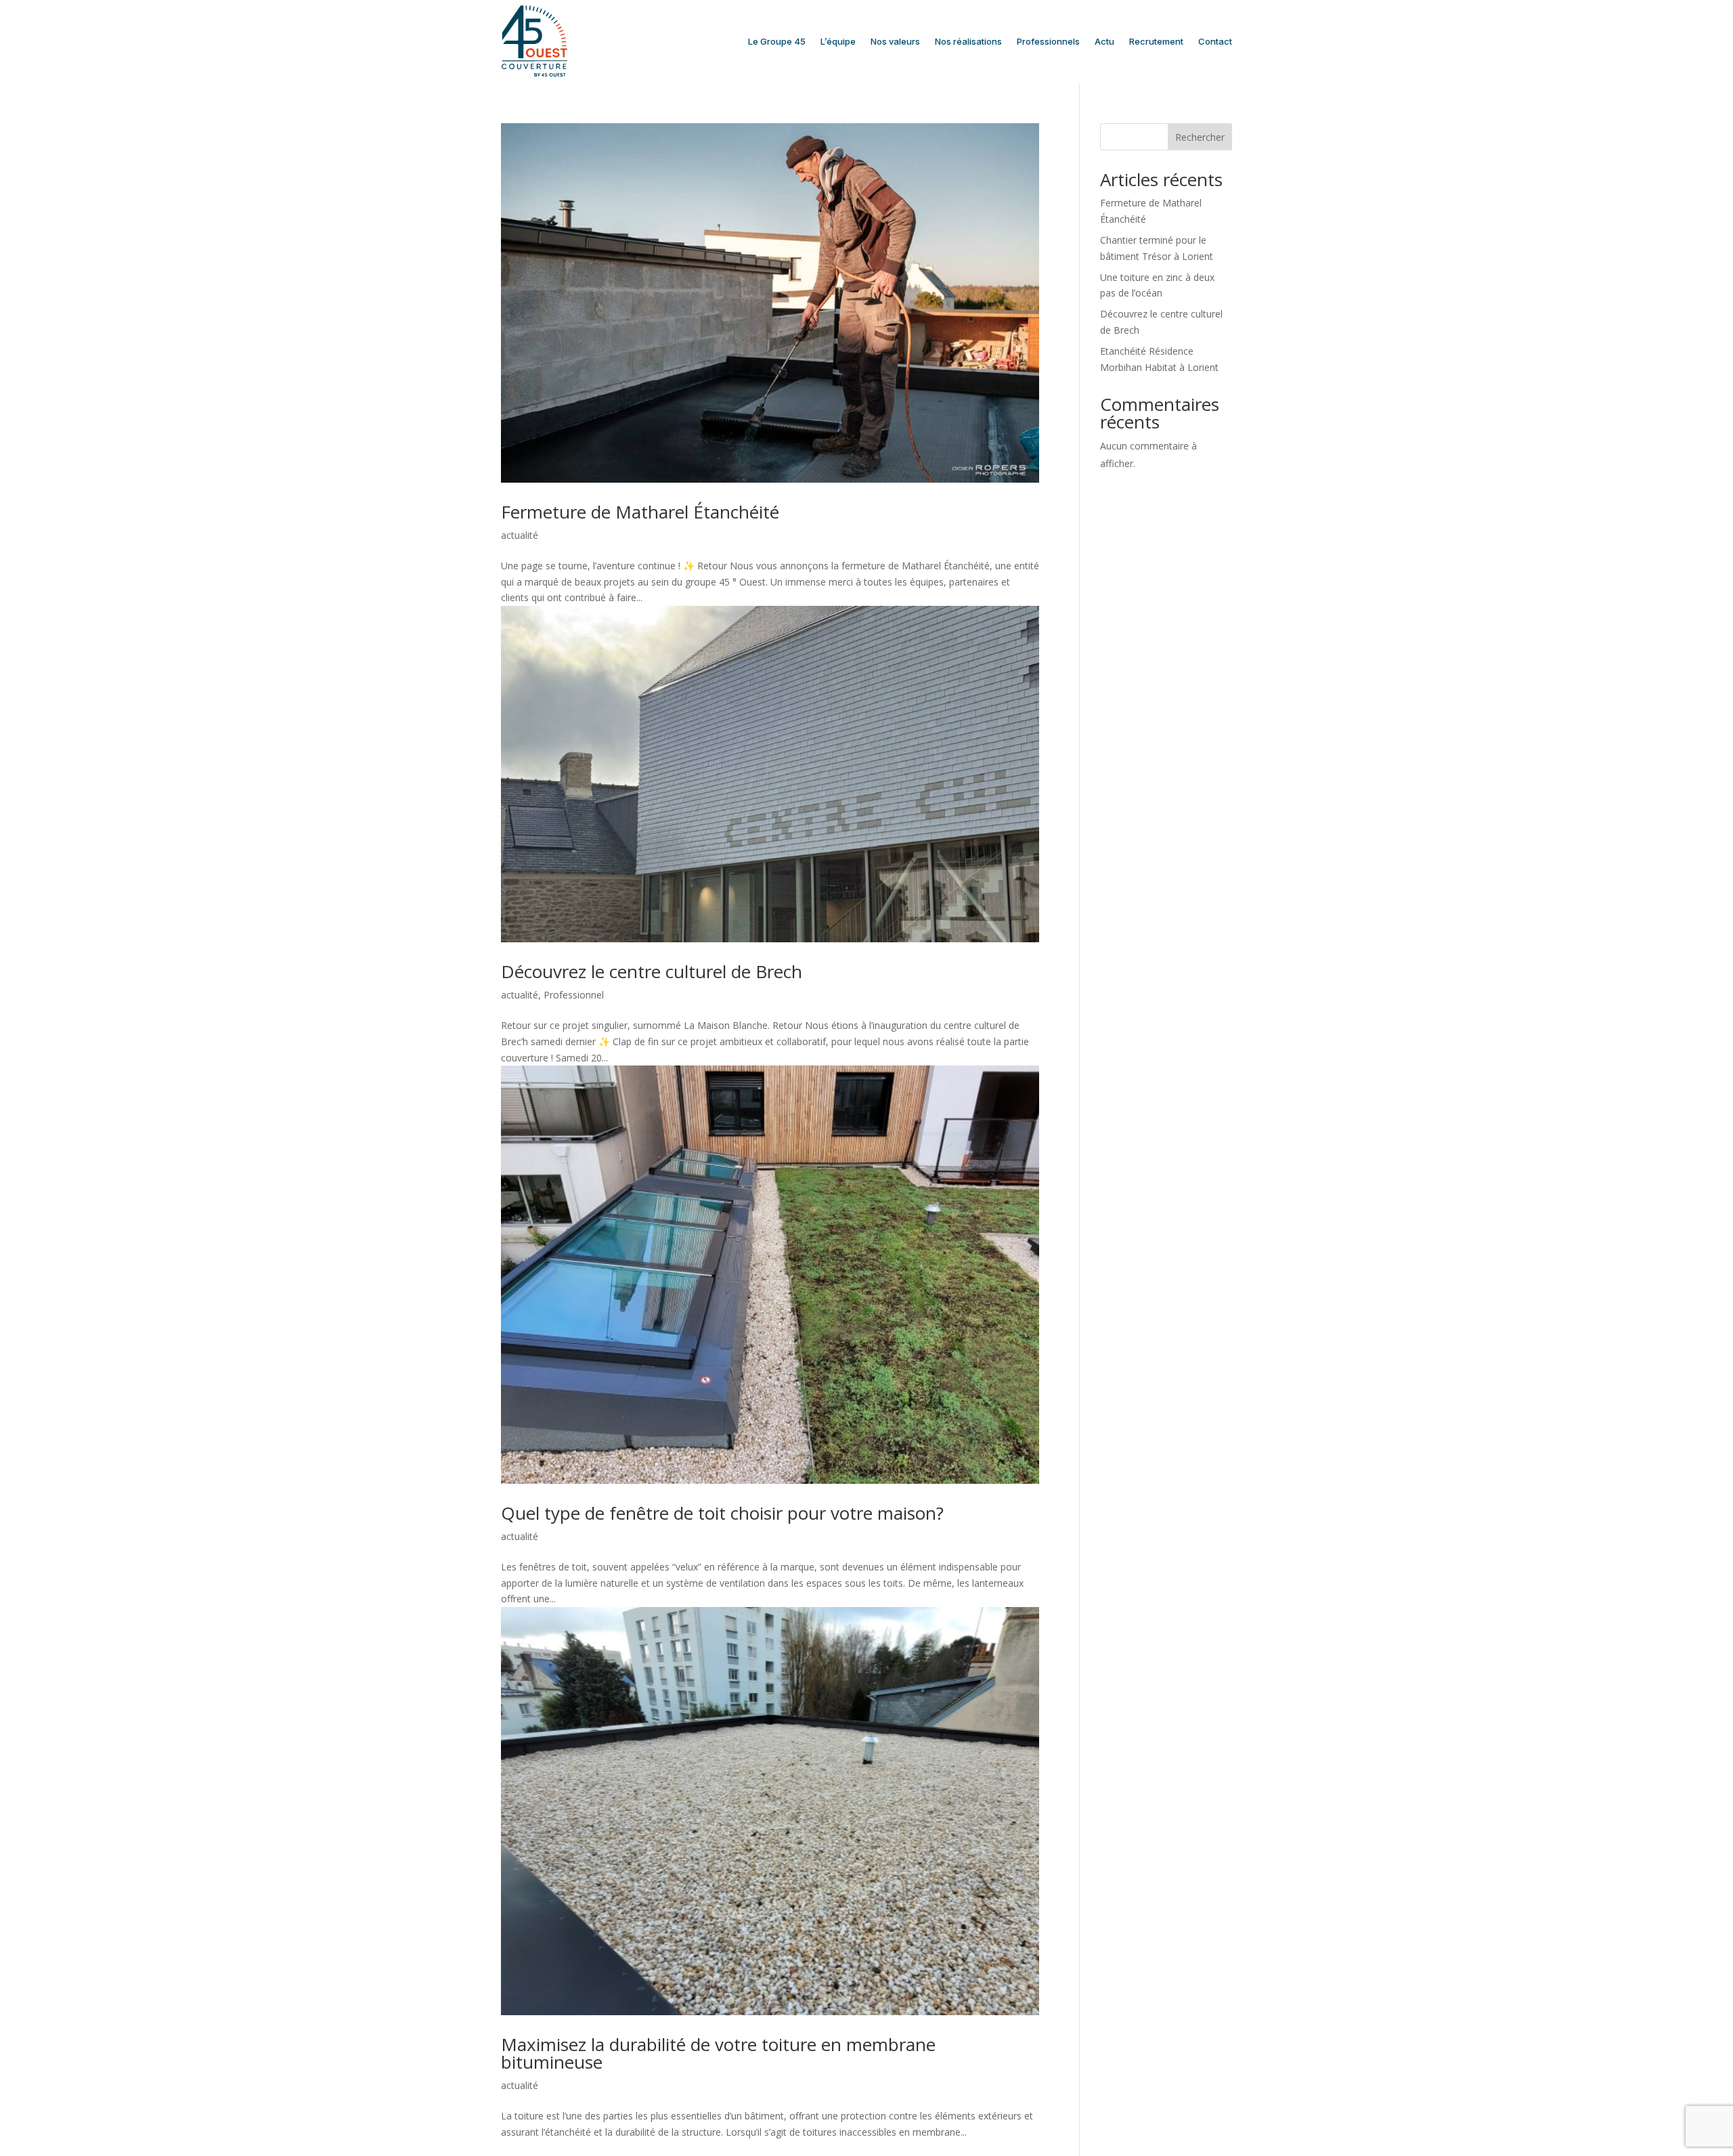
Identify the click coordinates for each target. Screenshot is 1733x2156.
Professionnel (574, 995)
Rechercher (1200, 137)
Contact (1215, 41)
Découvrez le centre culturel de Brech (652, 971)
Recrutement (1156, 41)
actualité (520, 535)
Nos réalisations (968, 41)
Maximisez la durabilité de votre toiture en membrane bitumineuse (718, 2053)
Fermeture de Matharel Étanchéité (640, 512)
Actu (1104, 41)
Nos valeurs (895, 41)
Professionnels (1048, 41)
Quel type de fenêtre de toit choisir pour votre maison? (722, 1513)
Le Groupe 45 (777, 41)
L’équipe (838, 41)
